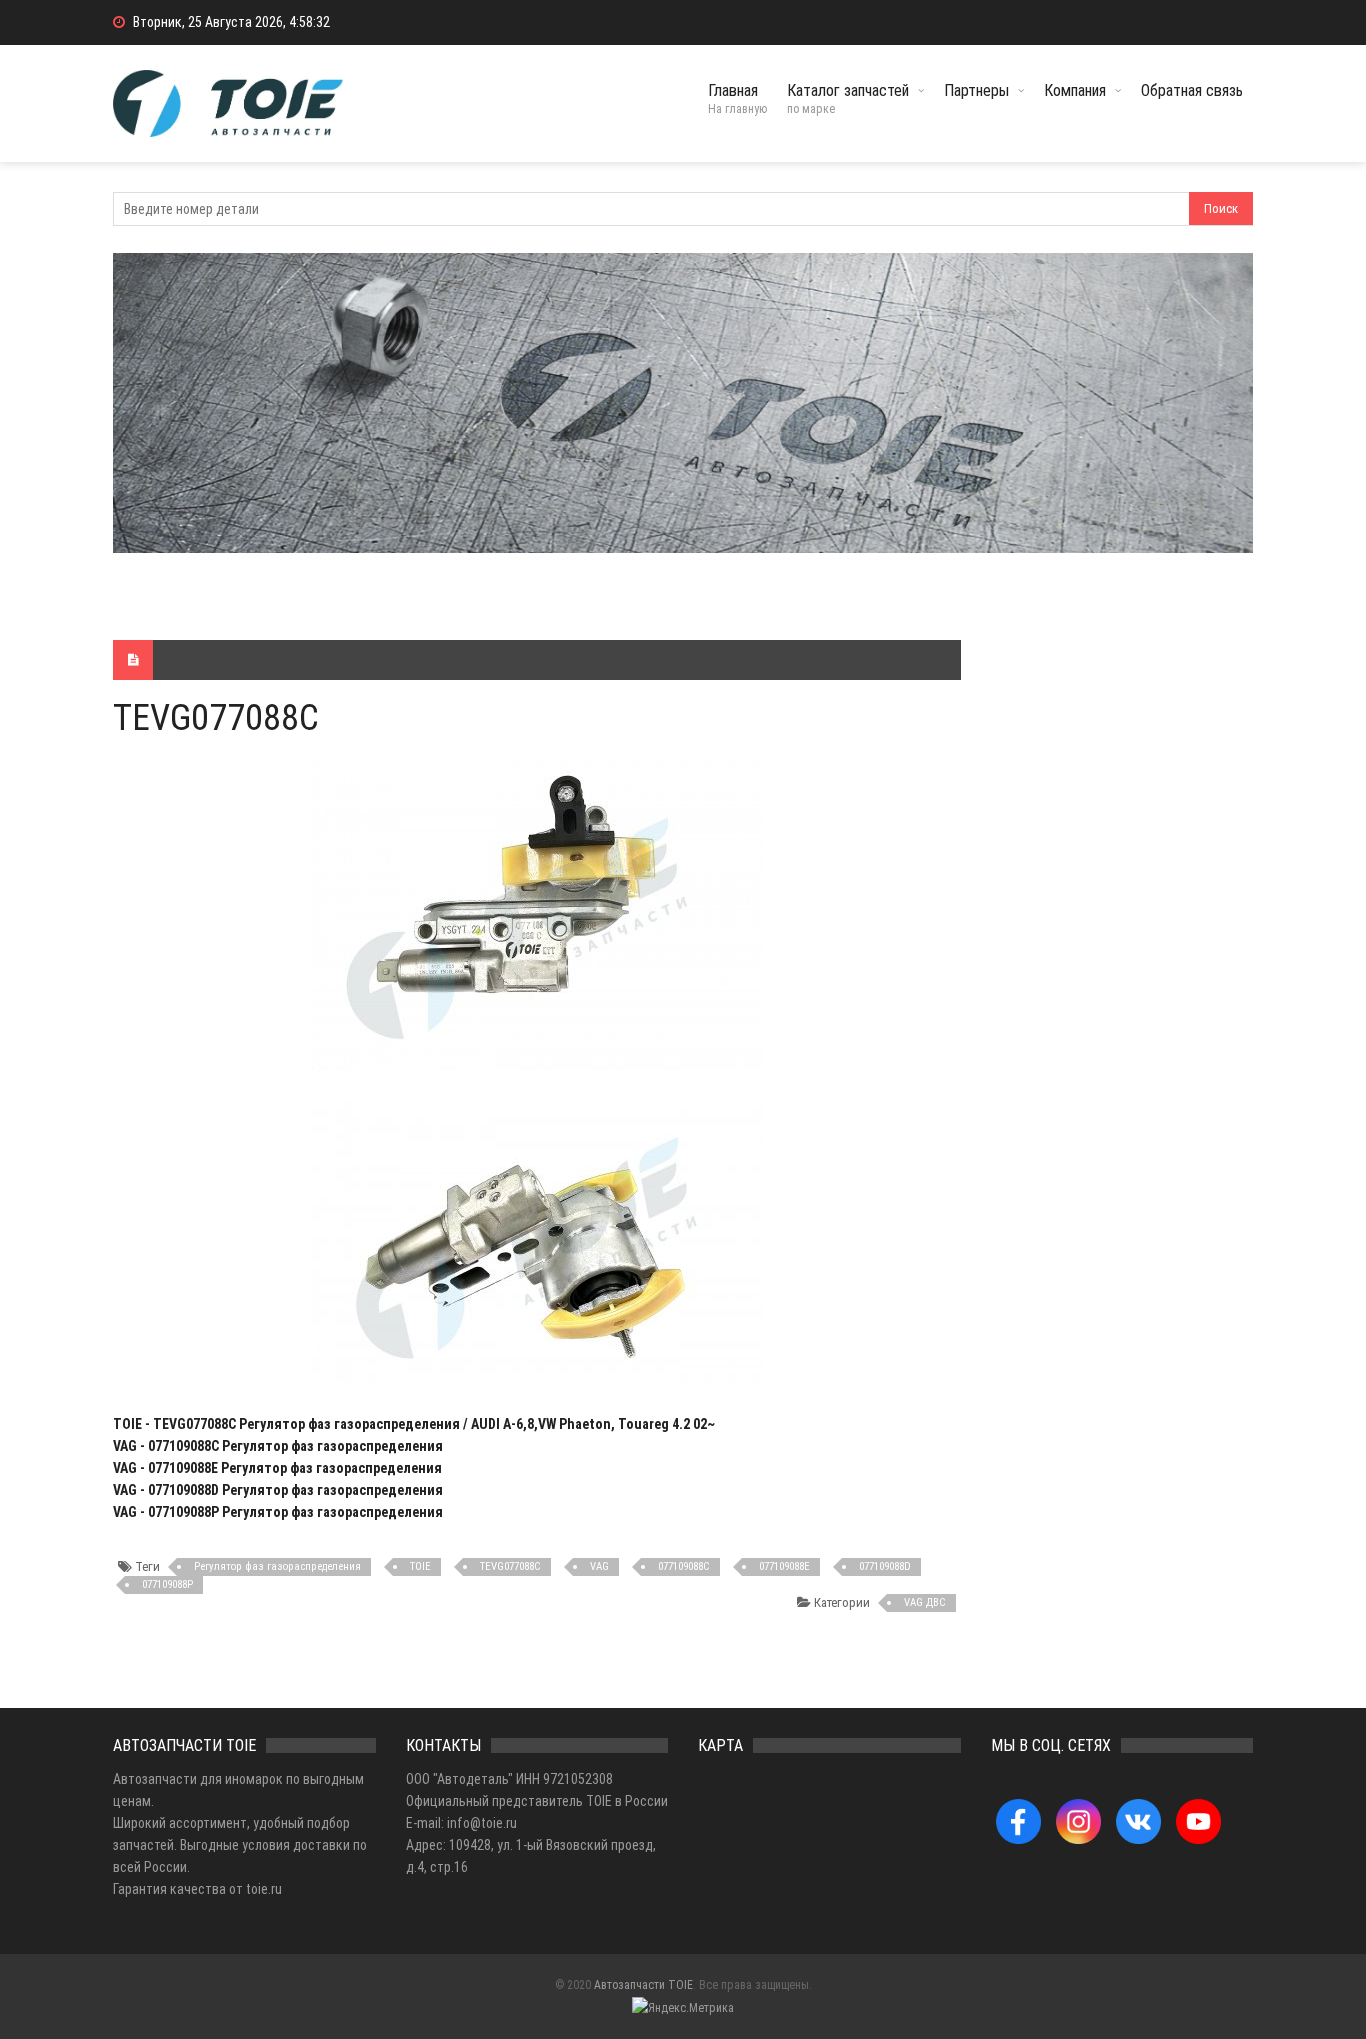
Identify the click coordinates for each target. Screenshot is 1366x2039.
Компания (1075, 90)
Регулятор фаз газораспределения (277, 1566)
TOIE (420, 1566)
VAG (599, 1566)
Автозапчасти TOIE (643, 1985)
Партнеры (976, 90)
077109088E (784, 1566)
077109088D (885, 1566)
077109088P (167, 1584)
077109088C (684, 1566)
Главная (737, 98)
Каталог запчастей (848, 98)
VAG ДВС (925, 1602)
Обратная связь (1192, 90)
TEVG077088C (510, 1566)
